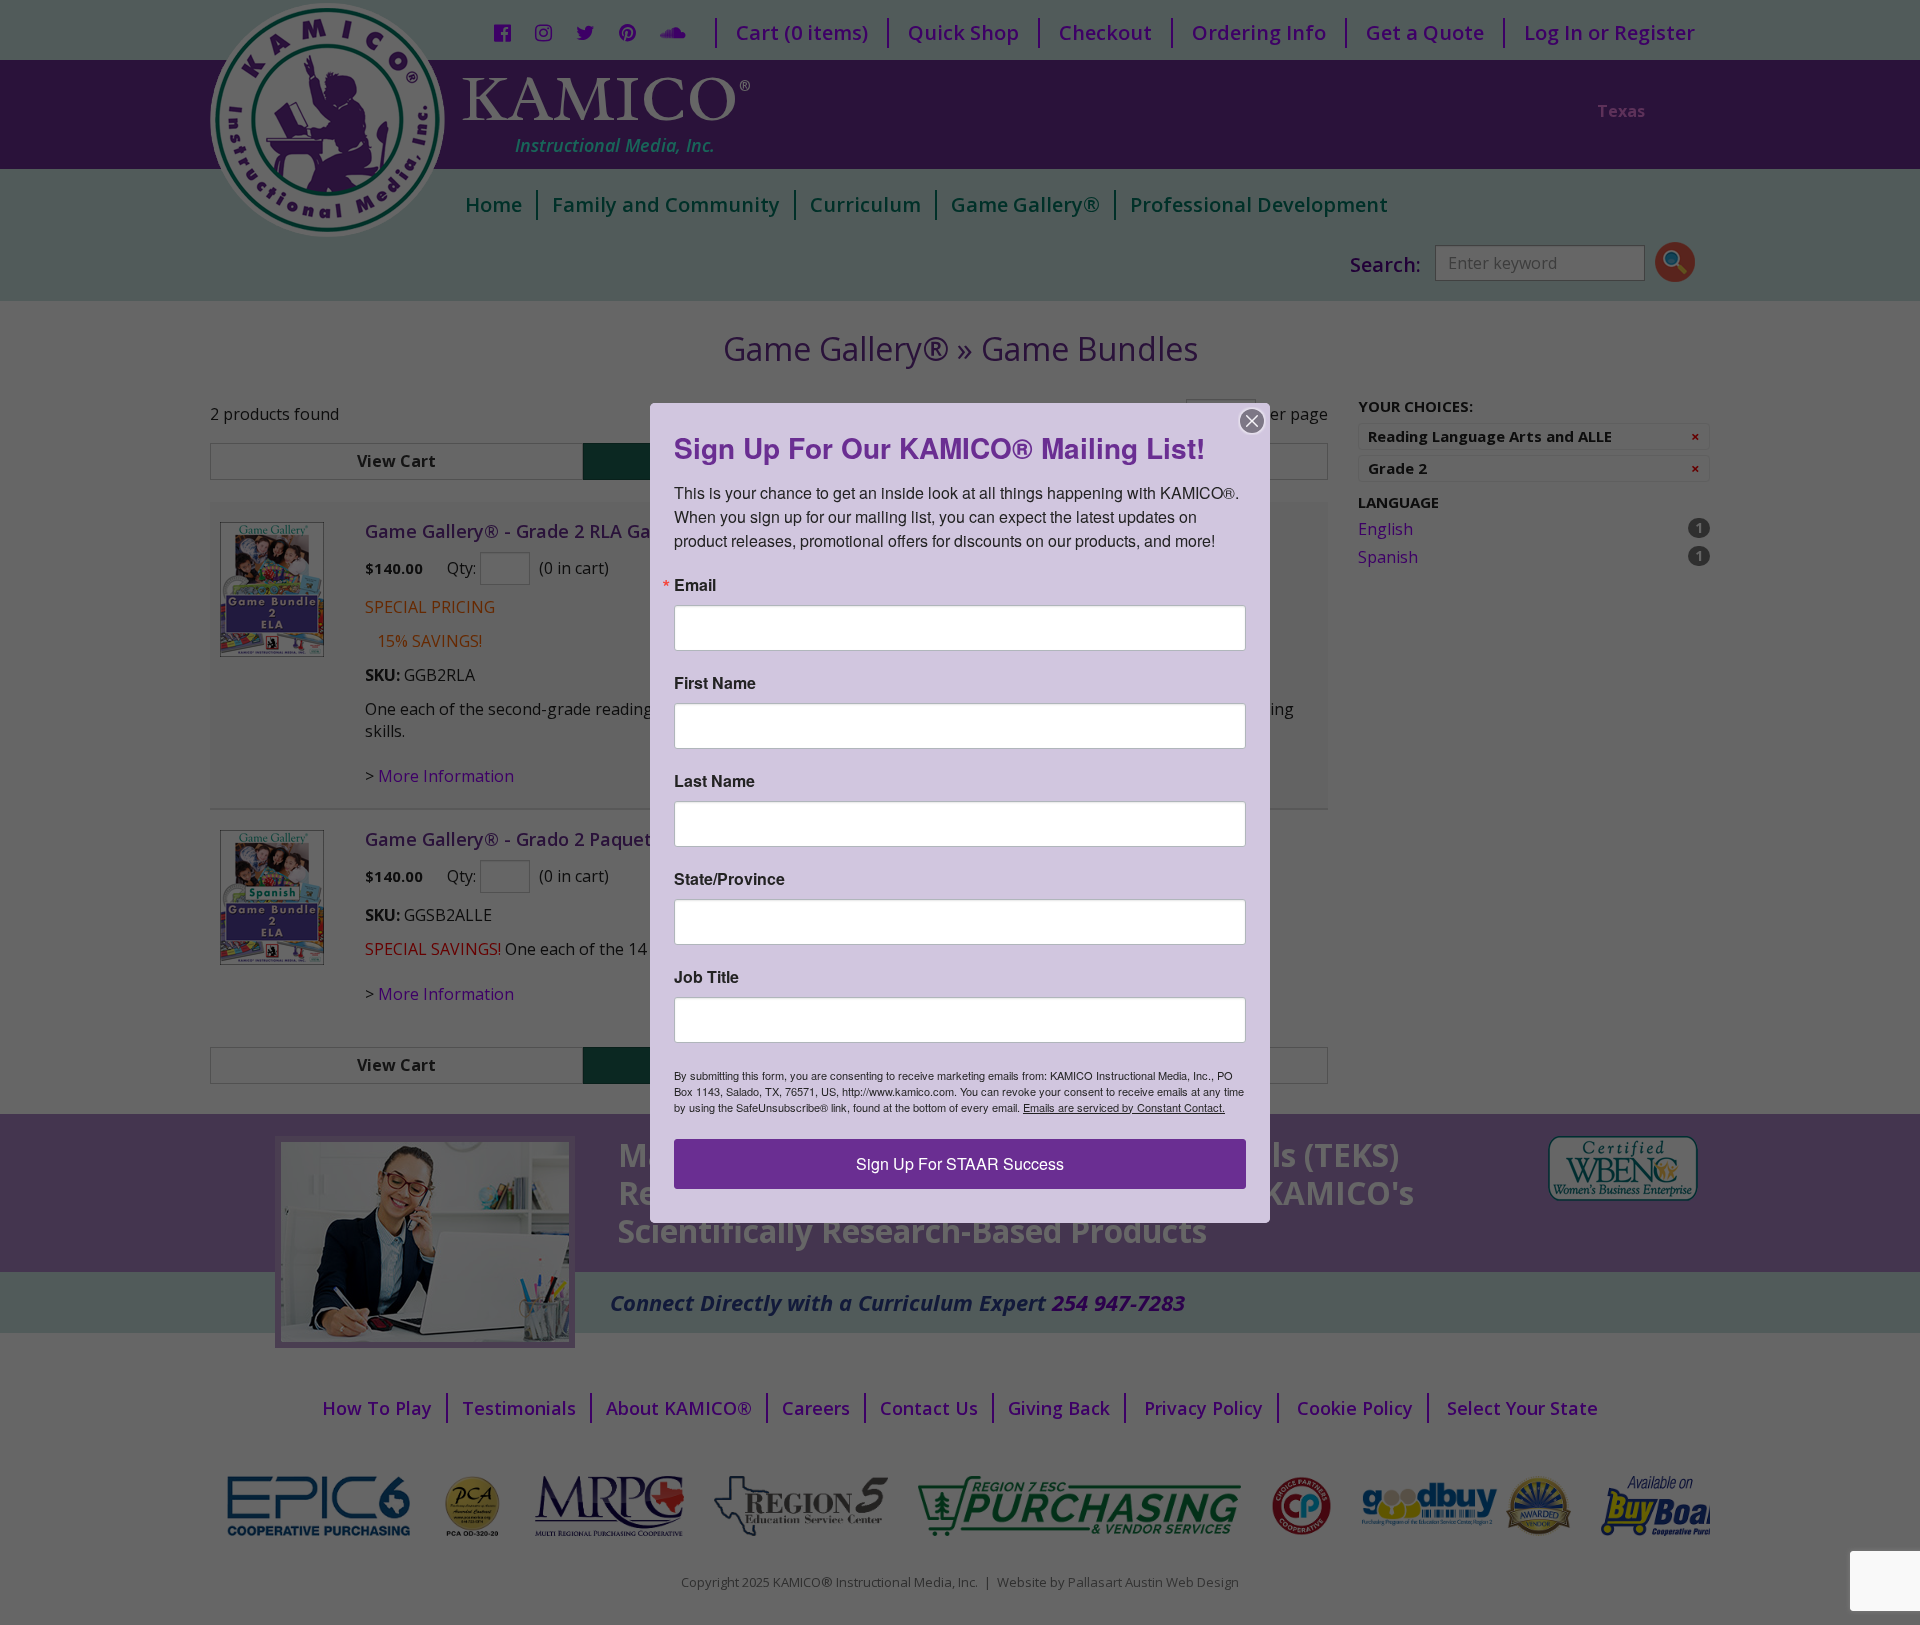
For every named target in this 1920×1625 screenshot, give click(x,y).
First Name (715, 683)
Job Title (706, 977)
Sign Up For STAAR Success (960, 1163)
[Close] (1252, 421)
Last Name (714, 781)
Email (695, 585)
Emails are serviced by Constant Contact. (1124, 1107)
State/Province (729, 879)
